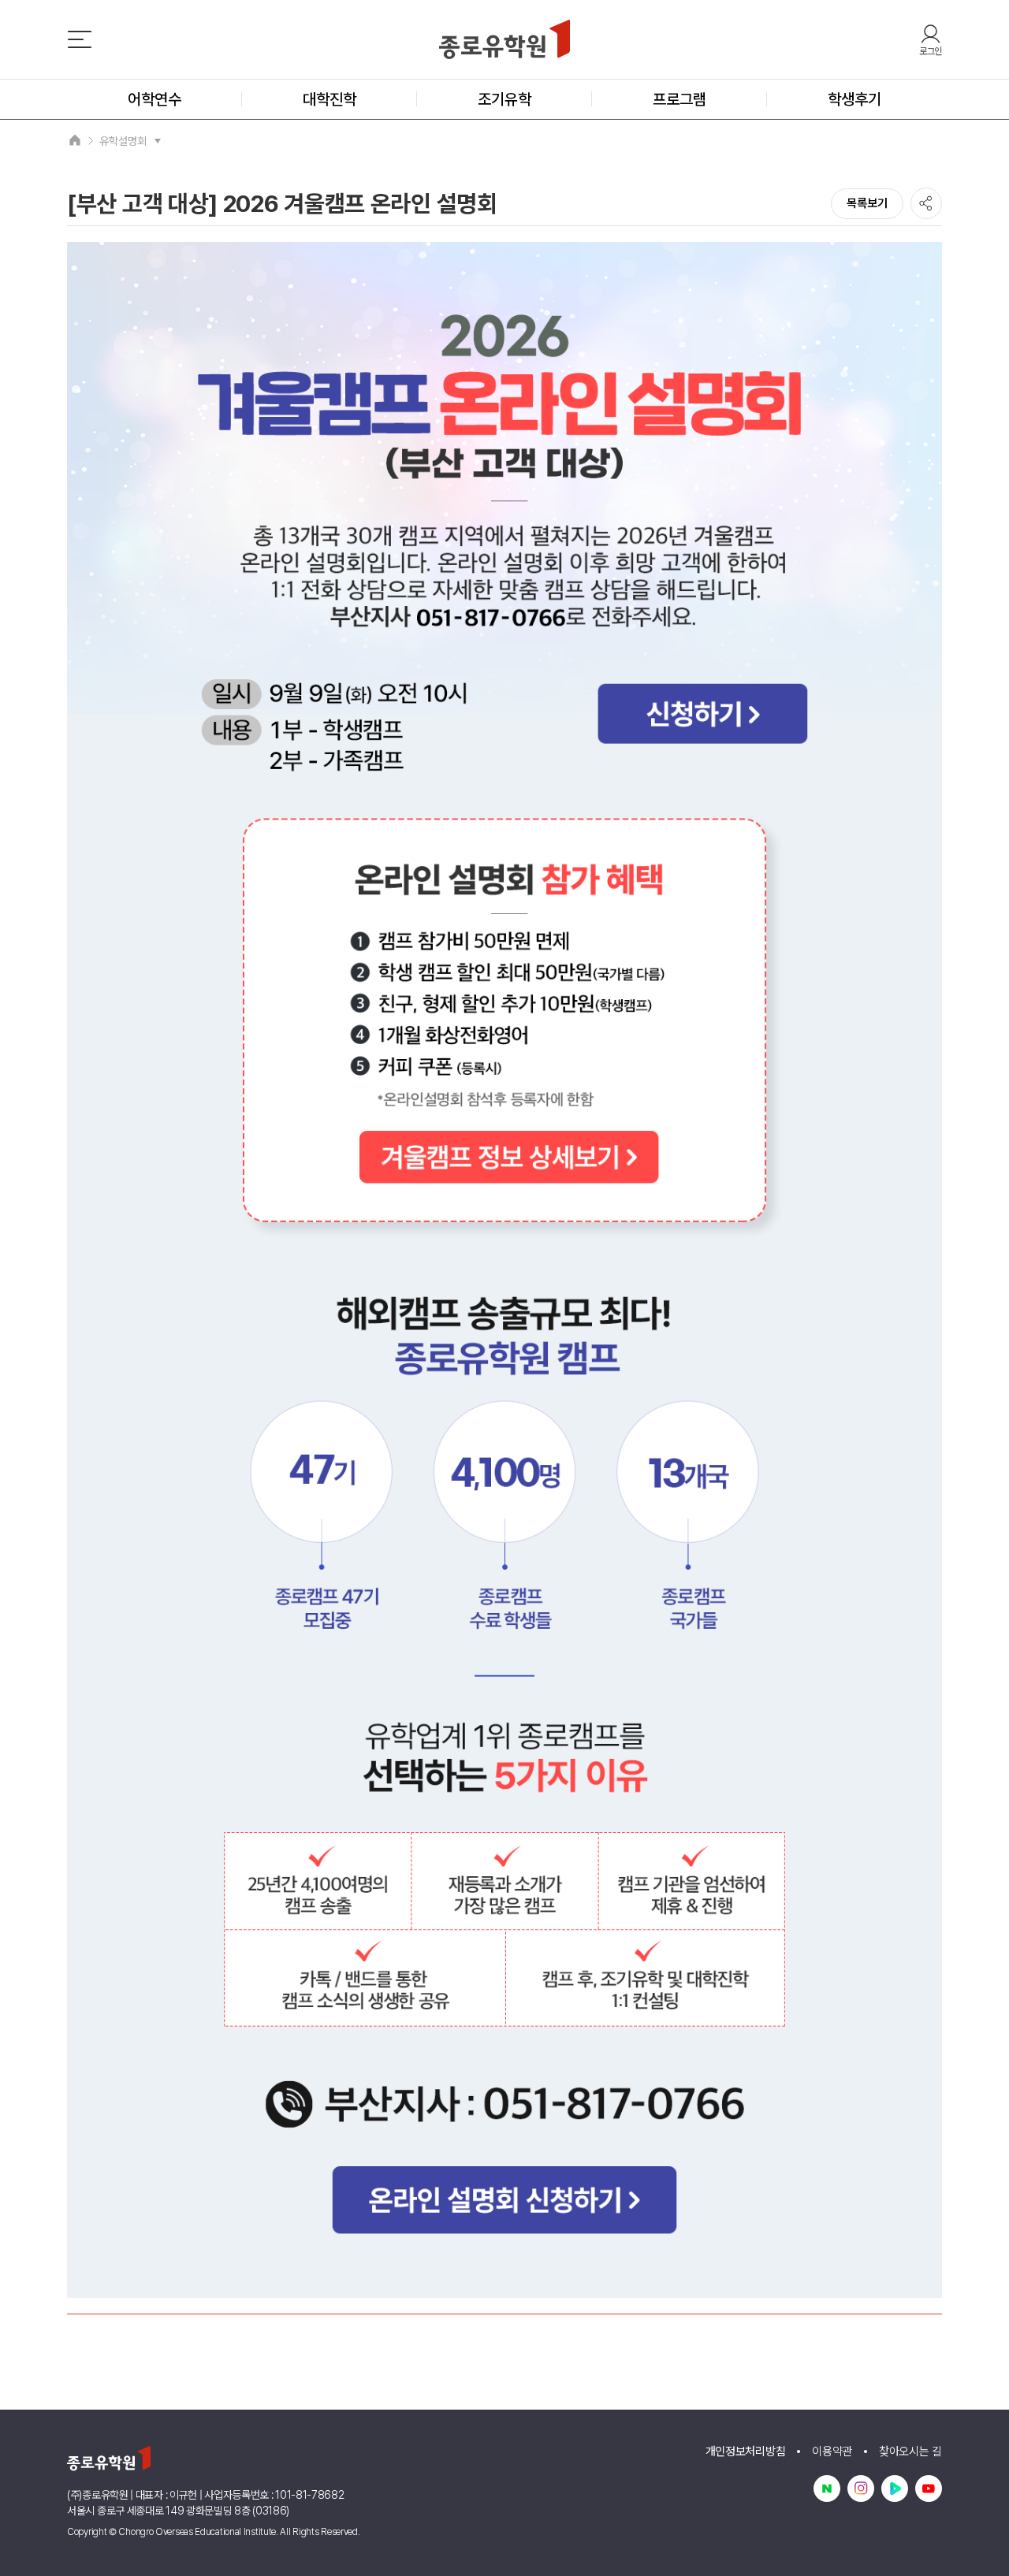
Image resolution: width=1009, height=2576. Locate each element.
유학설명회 (123, 141)
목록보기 (867, 203)
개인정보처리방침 (746, 2451)
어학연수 (155, 99)
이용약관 (832, 2451)
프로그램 (679, 99)
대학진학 (330, 99)
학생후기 (854, 99)
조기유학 (504, 99)
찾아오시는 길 (910, 2451)
